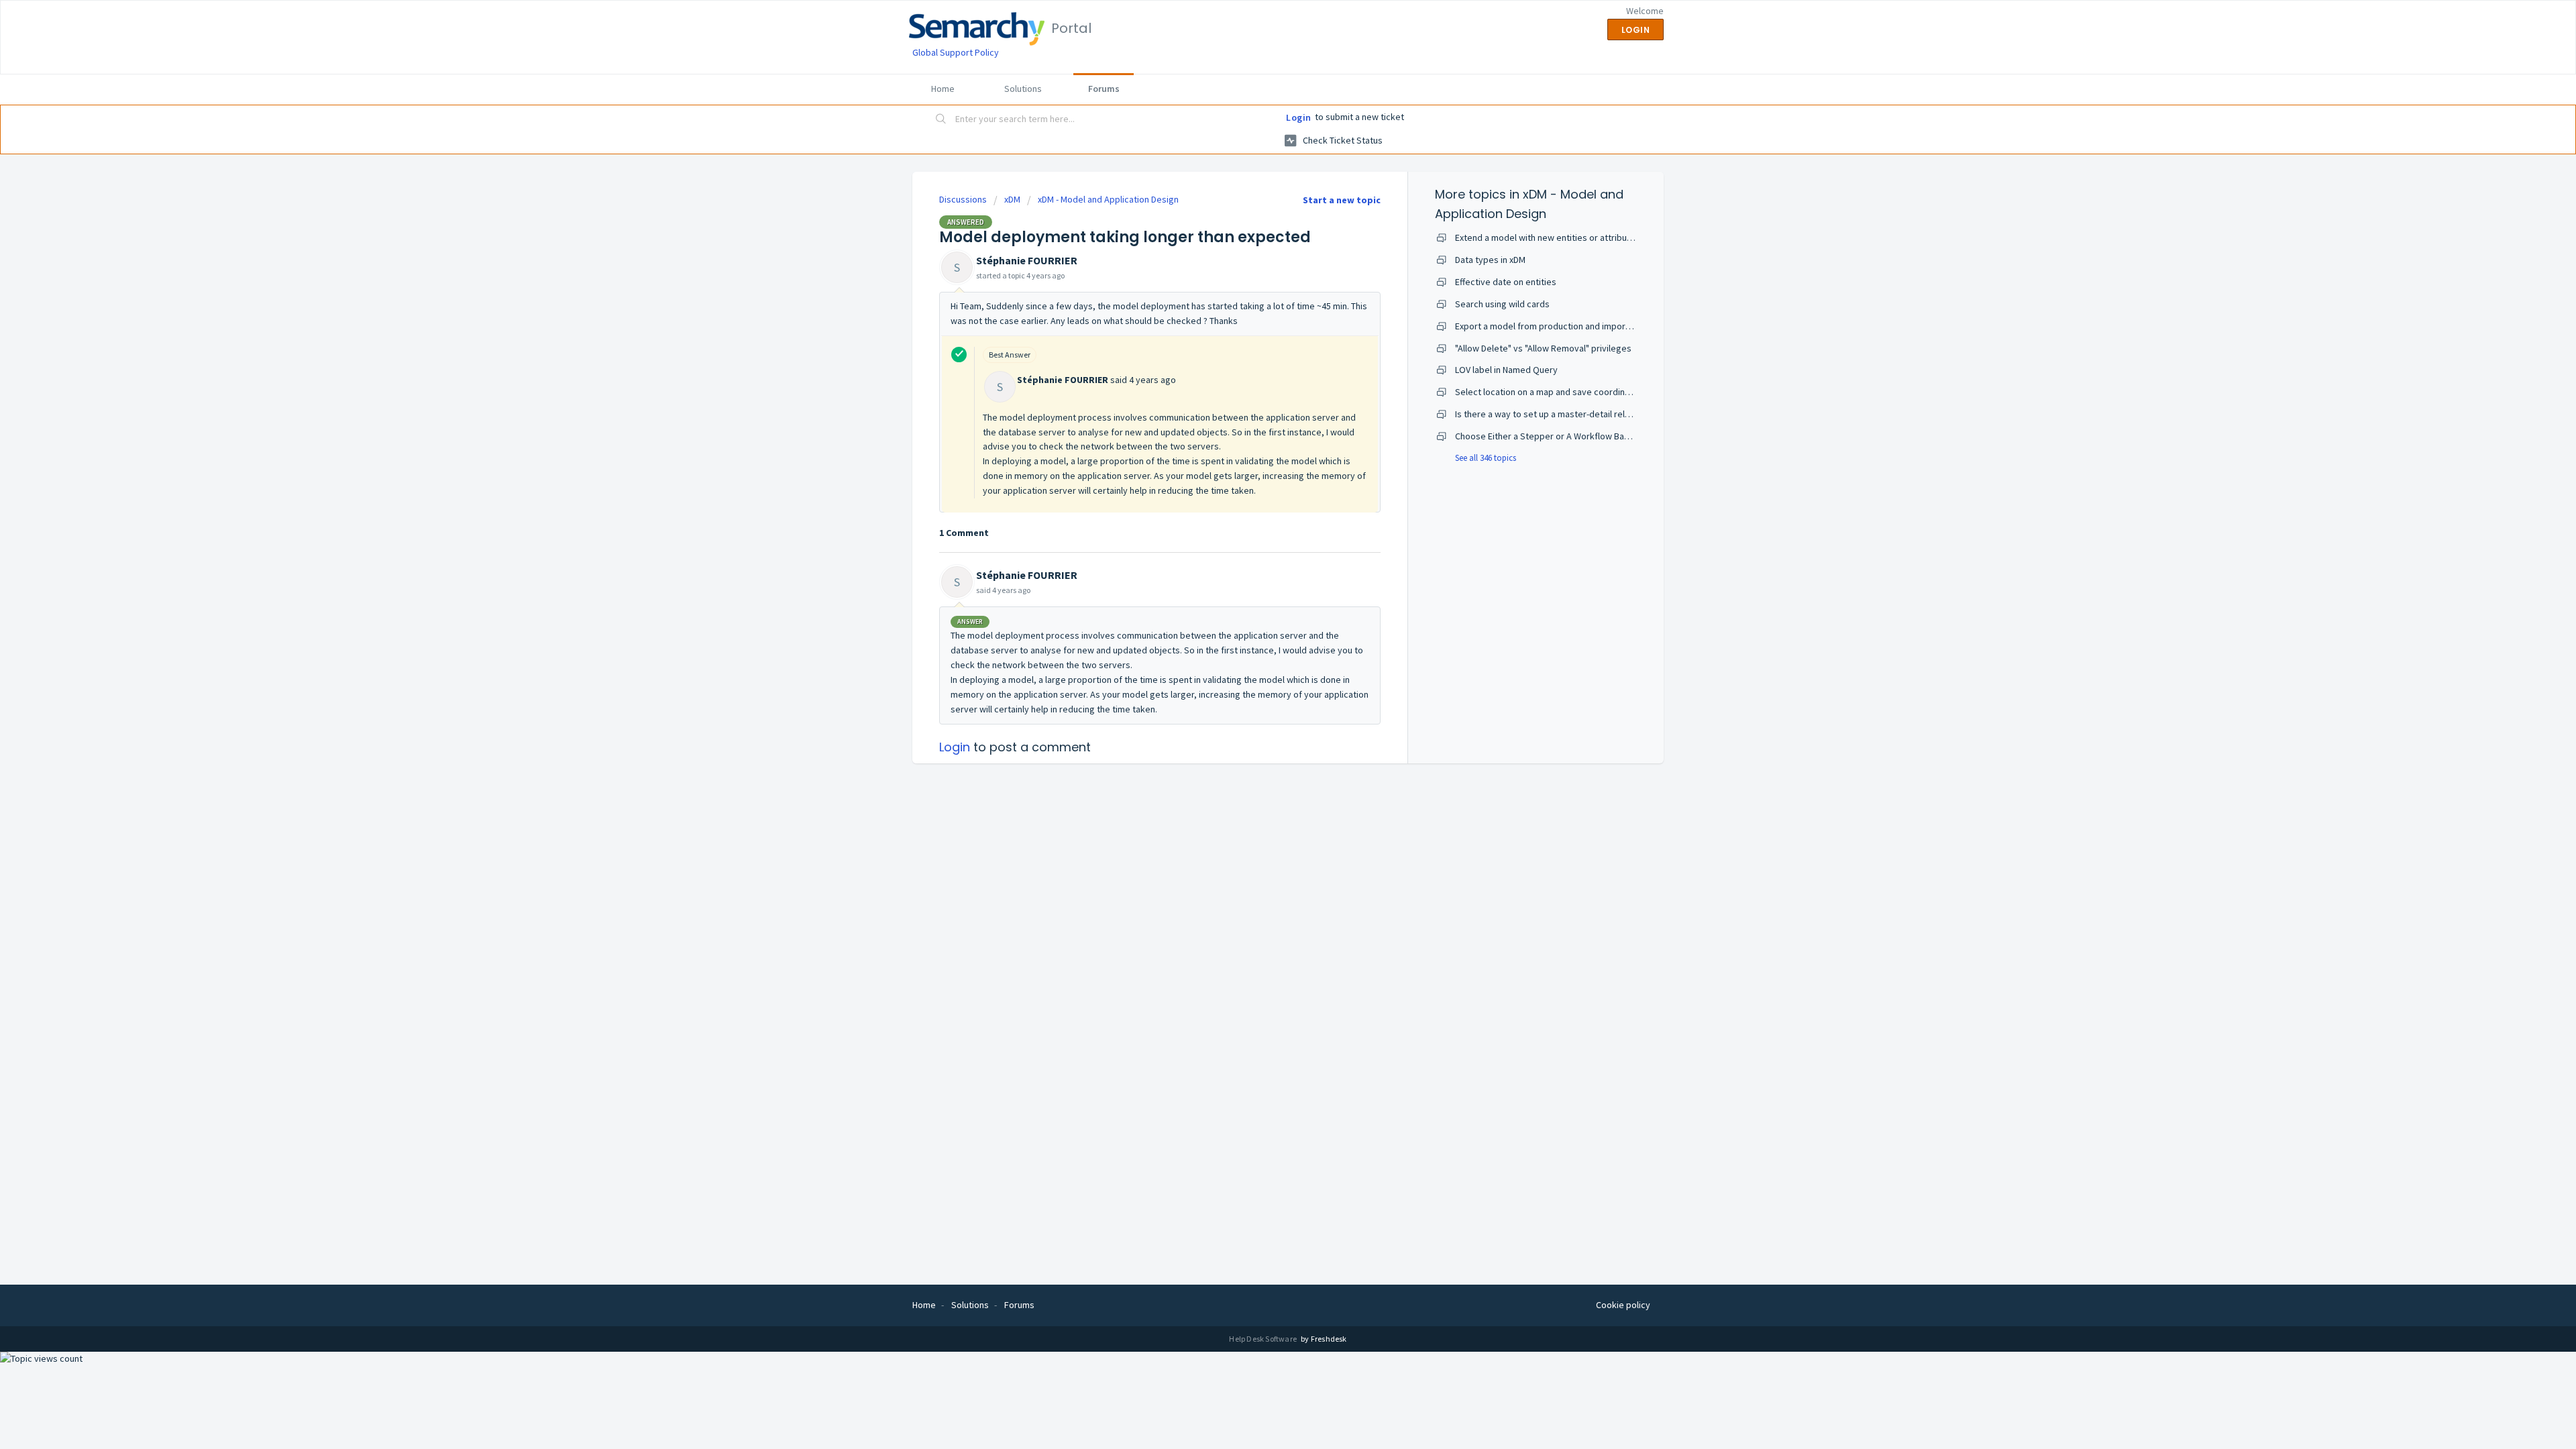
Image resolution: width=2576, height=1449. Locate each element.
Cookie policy (1623, 1305)
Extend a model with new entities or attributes (1548, 237)
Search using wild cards (1502, 304)
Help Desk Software (1264, 1339)
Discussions (963, 199)
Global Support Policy (956, 52)
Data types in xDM (1490, 260)
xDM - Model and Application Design (1108, 199)
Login (1299, 117)
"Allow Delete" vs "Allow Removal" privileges (1543, 348)
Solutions (1023, 89)
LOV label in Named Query (1506, 370)
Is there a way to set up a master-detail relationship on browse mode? (1596, 414)
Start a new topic (1342, 200)
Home (943, 89)
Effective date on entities (1506, 282)
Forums (1104, 89)
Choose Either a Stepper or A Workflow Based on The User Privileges (1593, 436)
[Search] (941, 120)
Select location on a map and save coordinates (1549, 392)
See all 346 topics (1486, 458)
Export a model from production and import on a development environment (1606, 326)
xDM (1012, 199)
